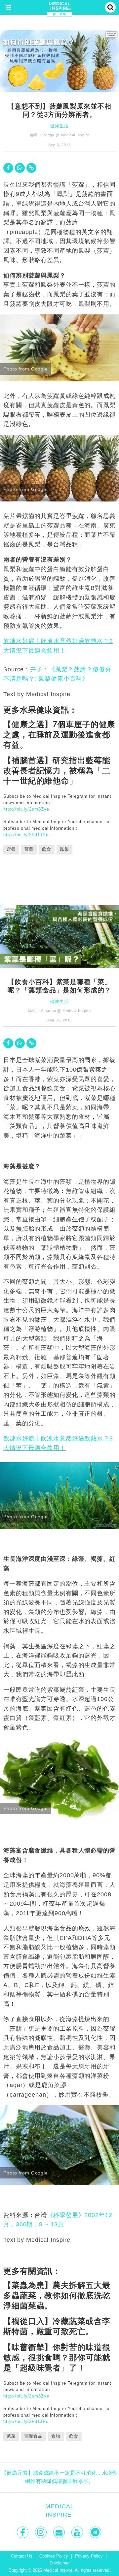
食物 (56, 2436)
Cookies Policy (54, 2556)
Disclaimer (60, 2563)
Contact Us (22, 2556)
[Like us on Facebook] (23, 2532)
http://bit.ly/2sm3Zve (26, 809)
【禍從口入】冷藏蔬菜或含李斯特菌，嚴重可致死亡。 (57, 2326)
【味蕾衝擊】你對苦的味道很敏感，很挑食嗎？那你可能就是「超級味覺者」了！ (57, 2357)
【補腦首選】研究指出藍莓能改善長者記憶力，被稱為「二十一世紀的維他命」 (57, 770)
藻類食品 (34, 2436)
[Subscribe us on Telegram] (96, 2532)
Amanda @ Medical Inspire (66, 1011)
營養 (11, 849)
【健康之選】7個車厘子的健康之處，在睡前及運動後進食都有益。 (59, 734)
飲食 (47, 849)
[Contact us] (60, 2532)
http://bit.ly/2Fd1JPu (26, 835)
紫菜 (11, 2436)
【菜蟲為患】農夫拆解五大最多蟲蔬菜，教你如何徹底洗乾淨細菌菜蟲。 (57, 2295)
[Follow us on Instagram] (41, 2532)
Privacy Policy (89, 2556)
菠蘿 (29, 849)
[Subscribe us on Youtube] (78, 2532)
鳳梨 (64, 849)
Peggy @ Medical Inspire (66, 135)
